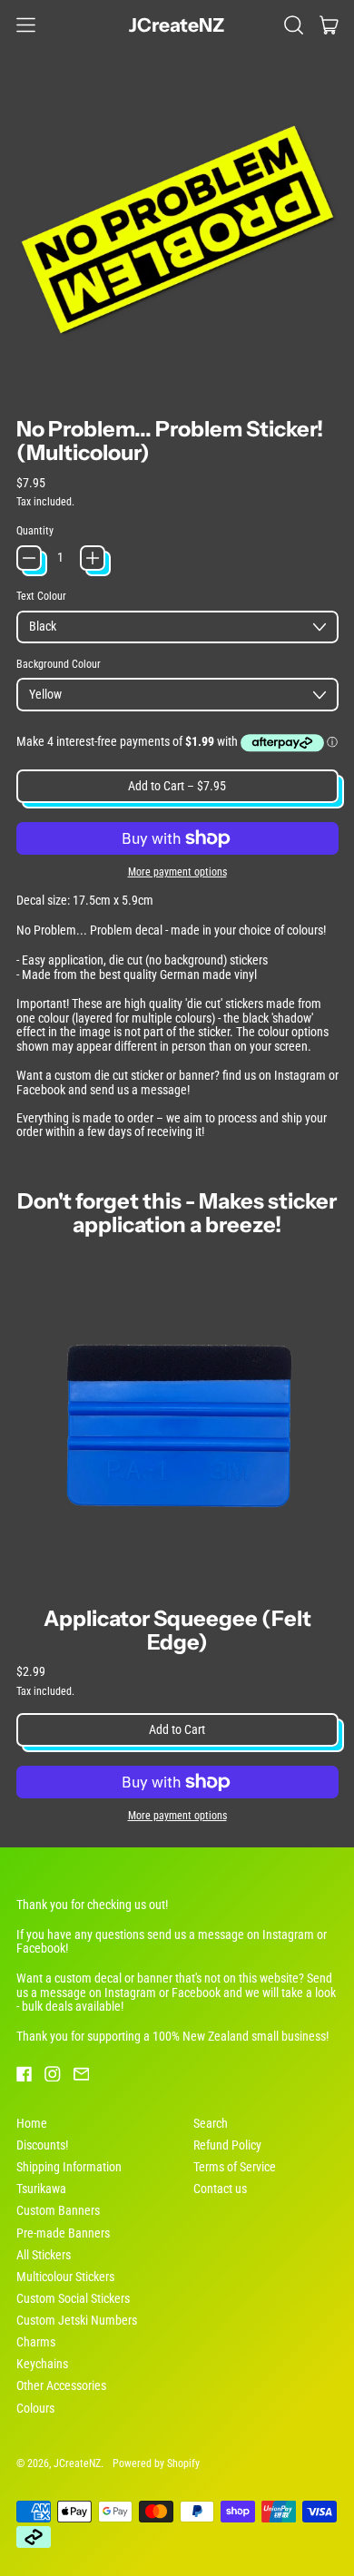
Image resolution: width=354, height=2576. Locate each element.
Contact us (220, 2189)
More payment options (177, 872)
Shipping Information (69, 2167)
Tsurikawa (41, 2189)
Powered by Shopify (156, 2463)
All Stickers (44, 2255)
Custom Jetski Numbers (77, 2320)
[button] (294, 24)
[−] (29, 558)
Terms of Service (235, 2167)
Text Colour (41, 596)
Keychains (42, 2364)
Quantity (35, 531)
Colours (35, 2408)
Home (32, 2123)
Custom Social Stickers (73, 2298)
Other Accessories (61, 2385)
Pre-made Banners (63, 2233)
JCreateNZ (177, 25)
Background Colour (59, 664)
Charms (36, 2342)
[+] (93, 558)
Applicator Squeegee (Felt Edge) (177, 1630)
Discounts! (42, 2145)
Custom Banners (58, 2210)
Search (211, 2123)
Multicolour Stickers (65, 2277)
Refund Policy (227, 2145)
